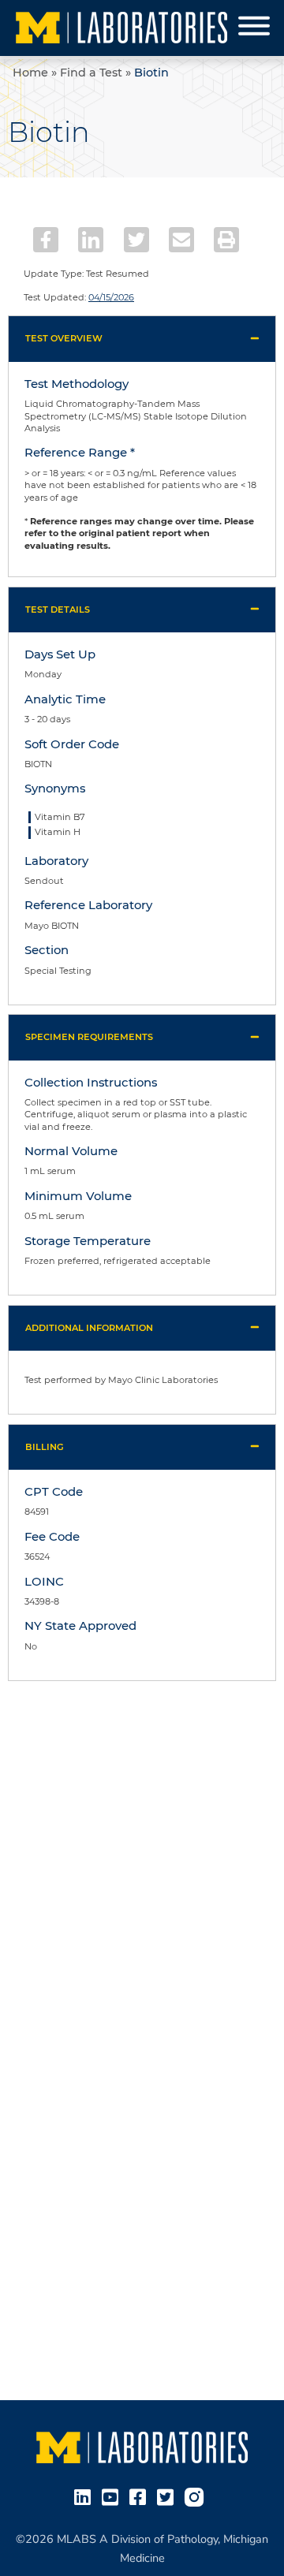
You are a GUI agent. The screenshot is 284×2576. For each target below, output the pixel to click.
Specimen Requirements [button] (89, 1037)
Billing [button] (45, 1447)
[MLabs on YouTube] (113, 2496)
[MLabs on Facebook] (141, 2496)
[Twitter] (136, 240)
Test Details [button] (58, 610)
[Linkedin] (91, 240)
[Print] (226, 240)
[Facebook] (46, 240)
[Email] (181, 240)
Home (30, 73)
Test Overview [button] (64, 338)
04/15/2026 (111, 297)
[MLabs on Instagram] (197, 2496)
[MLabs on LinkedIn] (86, 2496)
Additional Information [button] (89, 1328)
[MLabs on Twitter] (168, 2496)
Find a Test (91, 73)
